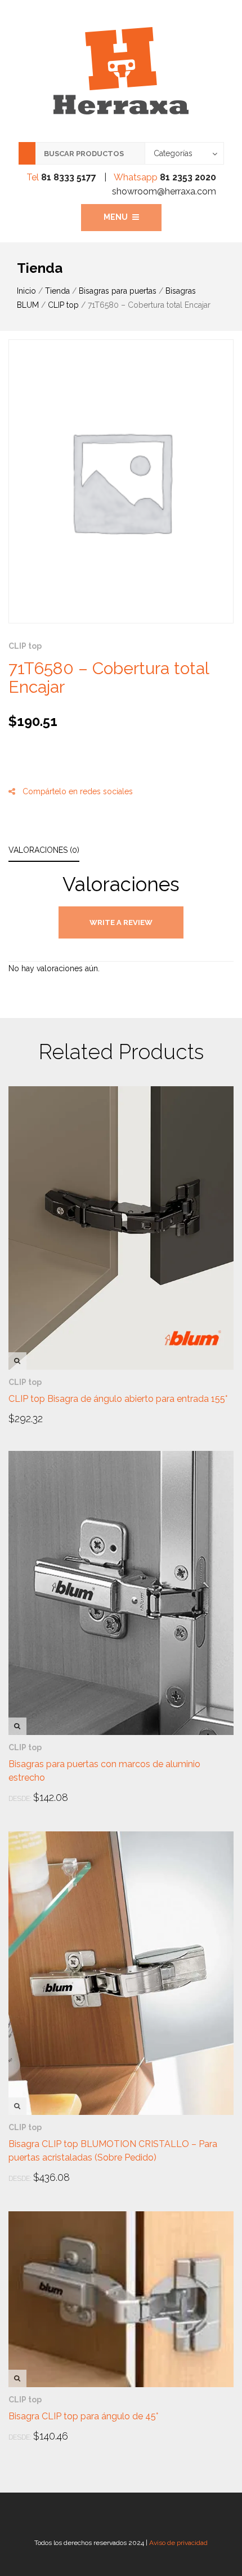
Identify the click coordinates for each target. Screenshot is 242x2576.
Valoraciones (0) (44, 850)
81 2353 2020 (188, 177)
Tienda (57, 291)
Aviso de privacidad (178, 2543)
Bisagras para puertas (118, 291)
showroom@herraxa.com (164, 191)
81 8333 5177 (69, 177)
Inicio (26, 291)
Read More (40, 1418)
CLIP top (63, 305)
